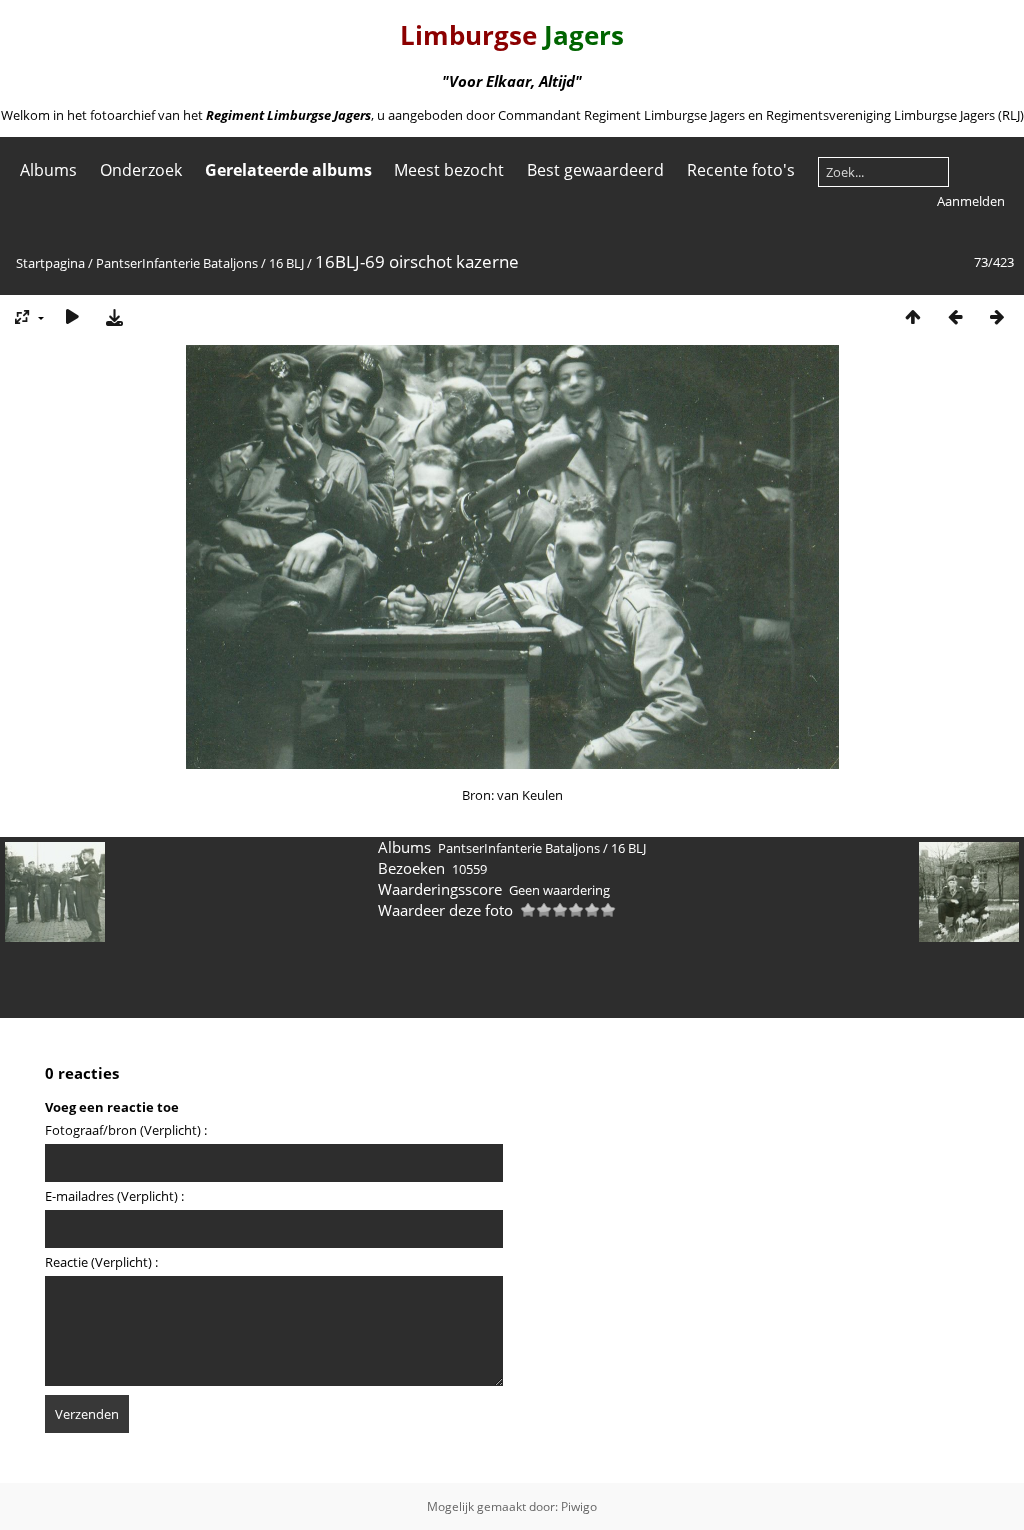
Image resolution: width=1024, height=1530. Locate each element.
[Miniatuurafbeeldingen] (913, 316)
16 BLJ (286, 263)
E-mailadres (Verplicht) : (114, 1196)
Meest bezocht (449, 170)
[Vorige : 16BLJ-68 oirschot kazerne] (955, 316)
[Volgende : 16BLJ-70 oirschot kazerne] (997, 316)
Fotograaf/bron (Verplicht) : (126, 1130)
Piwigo (579, 1506)
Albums (48, 170)
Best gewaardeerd (595, 170)
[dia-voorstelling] (72, 316)
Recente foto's (741, 170)
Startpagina (50, 263)
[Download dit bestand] (114, 316)
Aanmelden (971, 201)
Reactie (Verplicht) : (101, 1262)
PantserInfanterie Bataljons (177, 263)
